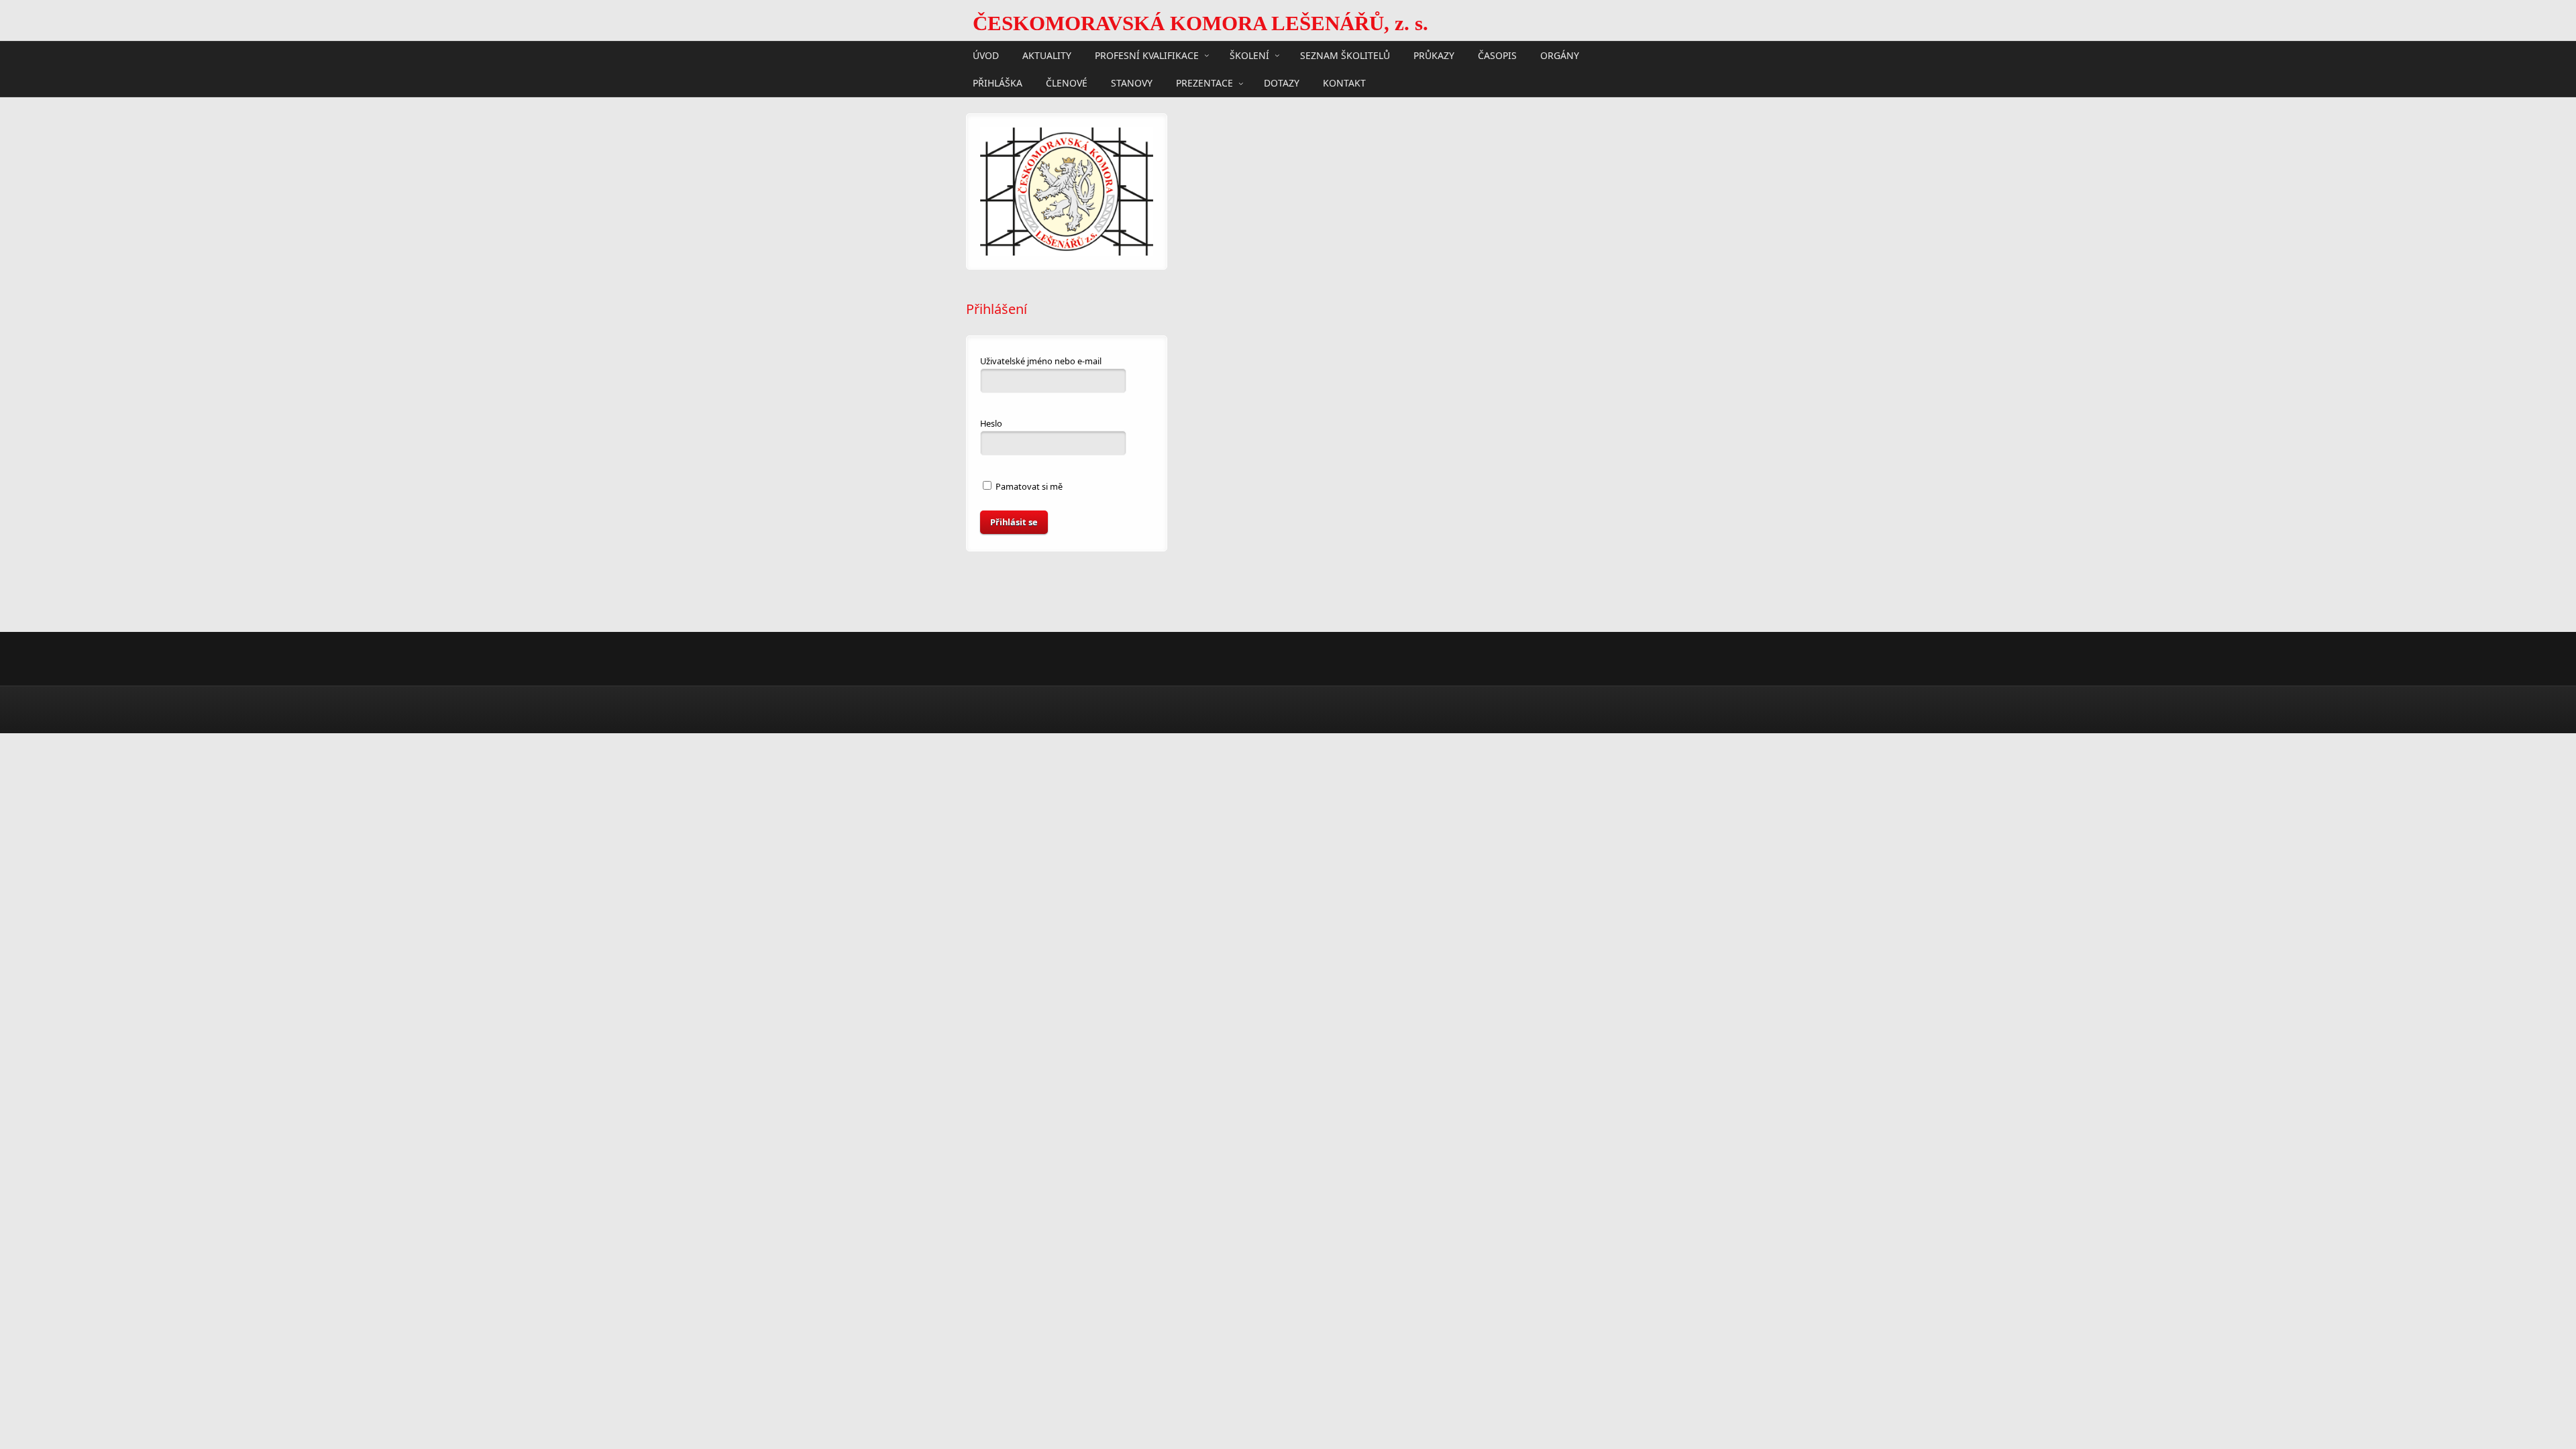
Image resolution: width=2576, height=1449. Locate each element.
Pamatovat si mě (1028, 486)
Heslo (991, 423)
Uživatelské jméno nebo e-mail (1041, 361)
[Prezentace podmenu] (1241, 83)
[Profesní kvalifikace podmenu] (1207, 55)
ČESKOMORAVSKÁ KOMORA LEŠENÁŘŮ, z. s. (1200, 23)
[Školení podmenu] (1277, 55)
